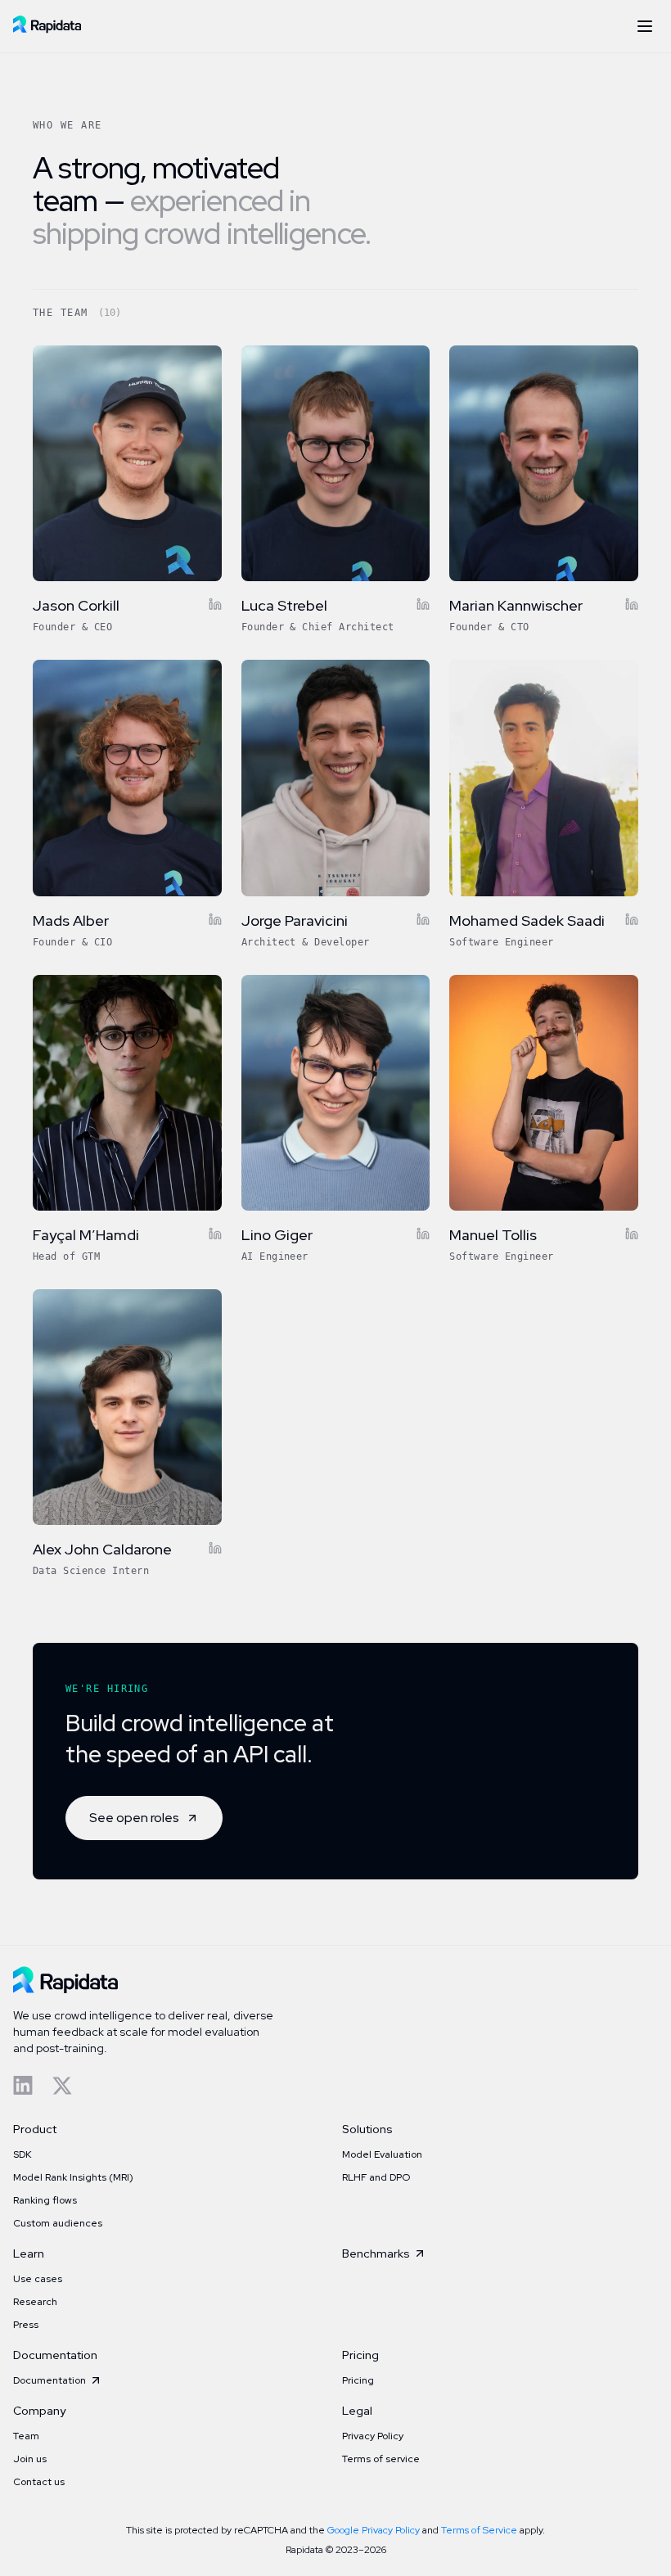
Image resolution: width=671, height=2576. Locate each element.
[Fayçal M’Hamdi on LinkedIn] (215, 1234)
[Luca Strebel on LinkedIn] (423, 604)
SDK (23, 2154)
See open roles (134, 1818)
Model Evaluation (382, 2154)
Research (35, 2302)
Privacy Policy (373, 2436)
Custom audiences (58, 2223)
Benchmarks (376, 2253)
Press (26, 2325)
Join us (30, 2459)
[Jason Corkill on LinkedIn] (215, 604)
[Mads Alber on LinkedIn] (215, 919)
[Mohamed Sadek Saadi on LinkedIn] (632, 919)
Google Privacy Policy (374, 2530)
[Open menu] (645, 26)
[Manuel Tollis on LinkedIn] (632, 1234)
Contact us (39, 2482)
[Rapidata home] (47, 26)
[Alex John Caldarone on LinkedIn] (215, 1548)
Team (26, 2436)
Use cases (38, 2279)
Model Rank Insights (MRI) (73, 2177)
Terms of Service (479, 2530)
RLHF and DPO (376, 2177)
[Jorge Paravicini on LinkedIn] (423, 919)
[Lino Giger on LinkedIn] (423, 1234)
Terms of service (381, 2459)
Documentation (50, 2380)
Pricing (358, 2380)
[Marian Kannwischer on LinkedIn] (632, 604)
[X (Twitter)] (62, 2086)
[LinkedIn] (23, 2086)
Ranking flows (45, 2200)
